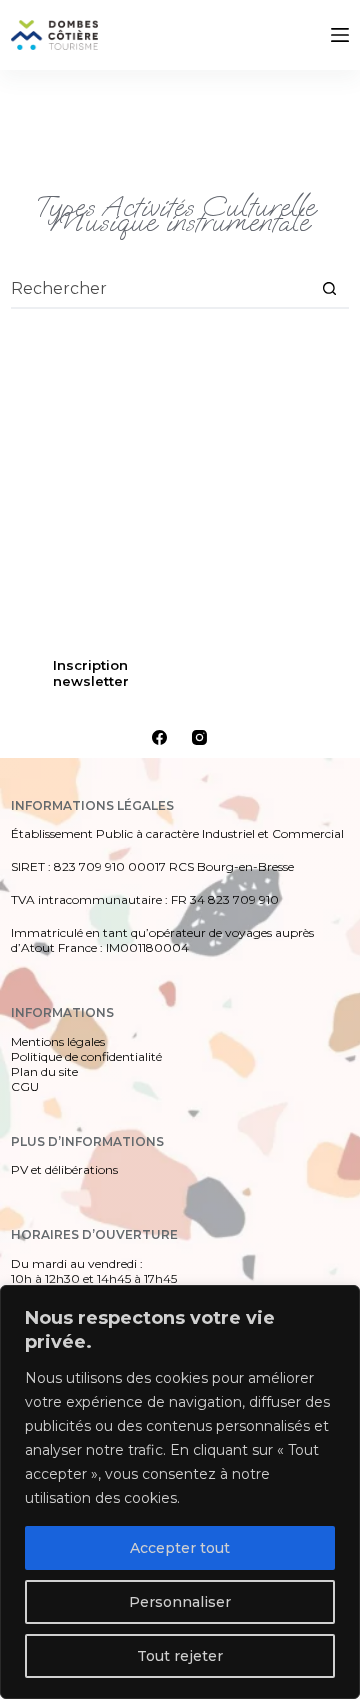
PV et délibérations (64, 1169)
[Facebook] (159, 737)
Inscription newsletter (91, 673)
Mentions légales (58, 1041)
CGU (25, 1086)
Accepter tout (180, 1548)
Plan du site (44, 1071)
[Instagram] (199, 737)
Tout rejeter (180, 1656)
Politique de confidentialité (86, 1056)
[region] (180, 1492)
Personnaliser (180, 1602)
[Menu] (340, 35)
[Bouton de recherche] (329, 288)
